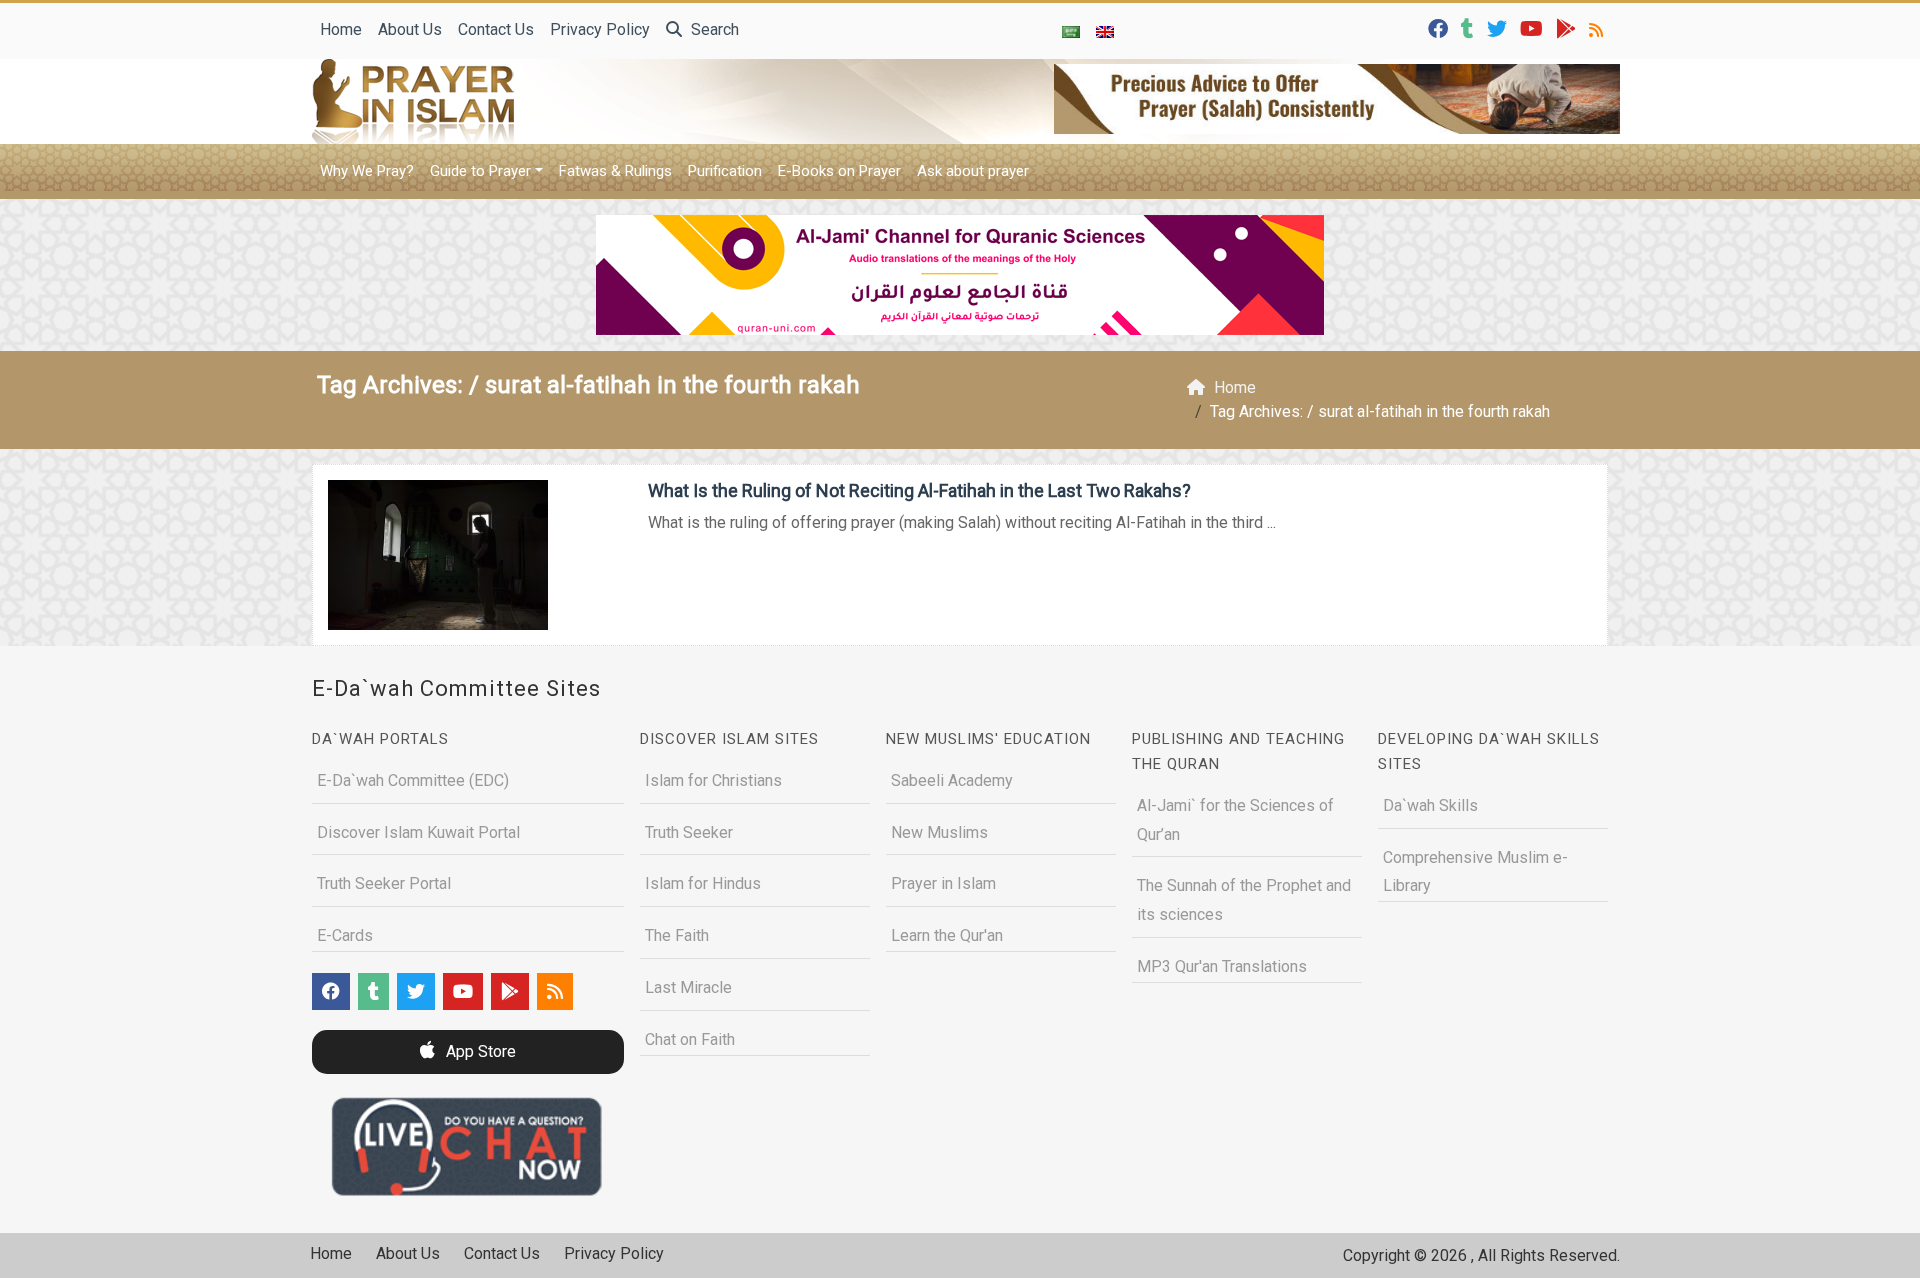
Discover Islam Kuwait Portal (418, 832)
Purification (725, 171)
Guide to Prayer (480, 171)
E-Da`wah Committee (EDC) (413, 780)
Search (713, 29)
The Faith (677, 935)
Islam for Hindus (703, 883)
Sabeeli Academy (952, 780)
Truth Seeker (689, 832)
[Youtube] (1534, 27)
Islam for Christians (713, 780)
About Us (410, 29)
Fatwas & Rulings (615, 171)
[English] (1105, 31)
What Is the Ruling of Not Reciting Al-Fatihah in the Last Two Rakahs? (919, 490)
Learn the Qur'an (947, 935)
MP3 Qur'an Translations (1222, 966)
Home (341, 29)
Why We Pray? (367, 171)
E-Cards (345, 935)
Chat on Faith (690, 1039)
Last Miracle (688, 987)
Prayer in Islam (943, 883)
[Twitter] (1499, 27)
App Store (479, 1051)
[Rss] (1598, 27)
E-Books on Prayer (839, 171)
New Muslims (939, 832)
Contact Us (496, 29)
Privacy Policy (600, 29)
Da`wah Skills (1430, 805)
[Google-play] (1568, 27)
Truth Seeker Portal (384, 883)
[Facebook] (1440, 27)
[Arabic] (1071, 31)
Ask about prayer (973, 171)
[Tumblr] (1470, 27)
